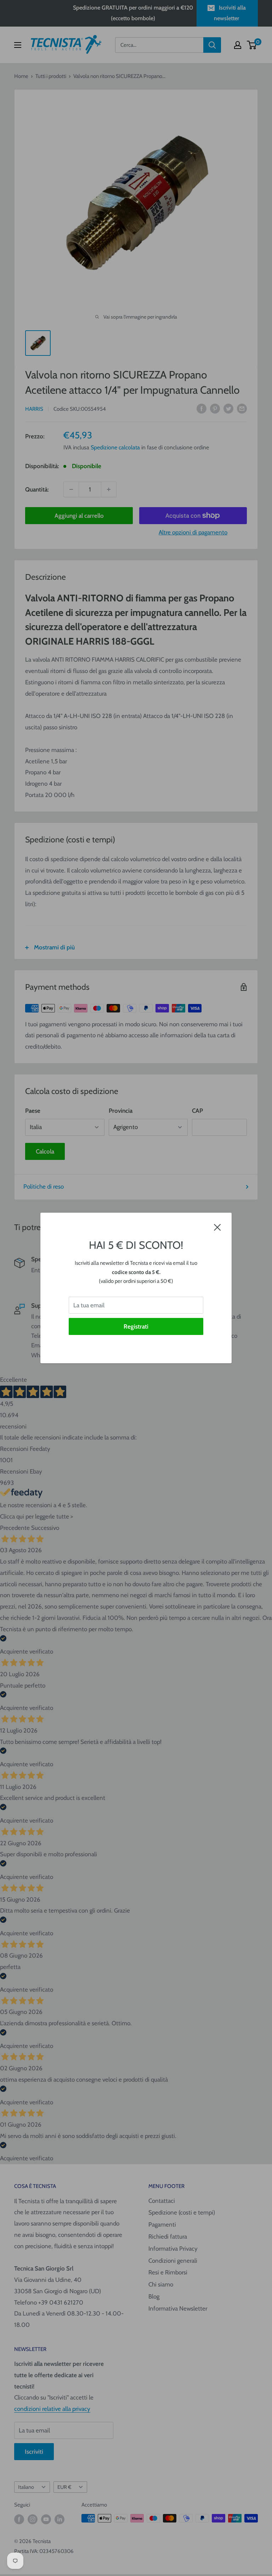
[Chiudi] (217, 1227)
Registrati (136, 1326)
